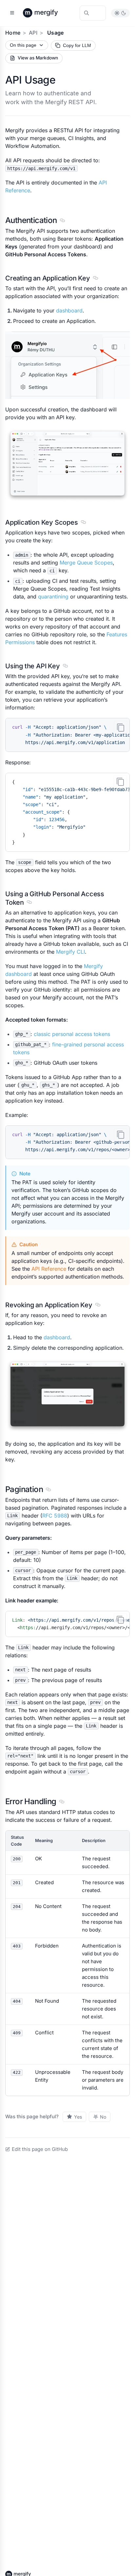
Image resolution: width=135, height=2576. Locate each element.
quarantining (53, 596)
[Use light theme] (117, 13)
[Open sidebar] (12, 13)
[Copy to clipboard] (121, 727)
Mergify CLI (70, 952)
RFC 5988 (55, 1516)
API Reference (49, 1269)
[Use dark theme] (124, 13)
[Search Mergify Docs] (93, 13)
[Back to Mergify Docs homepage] (47, 13)
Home (13, 33)
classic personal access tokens (72, 1034)
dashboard (69, 310)
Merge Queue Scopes (86, 563)
